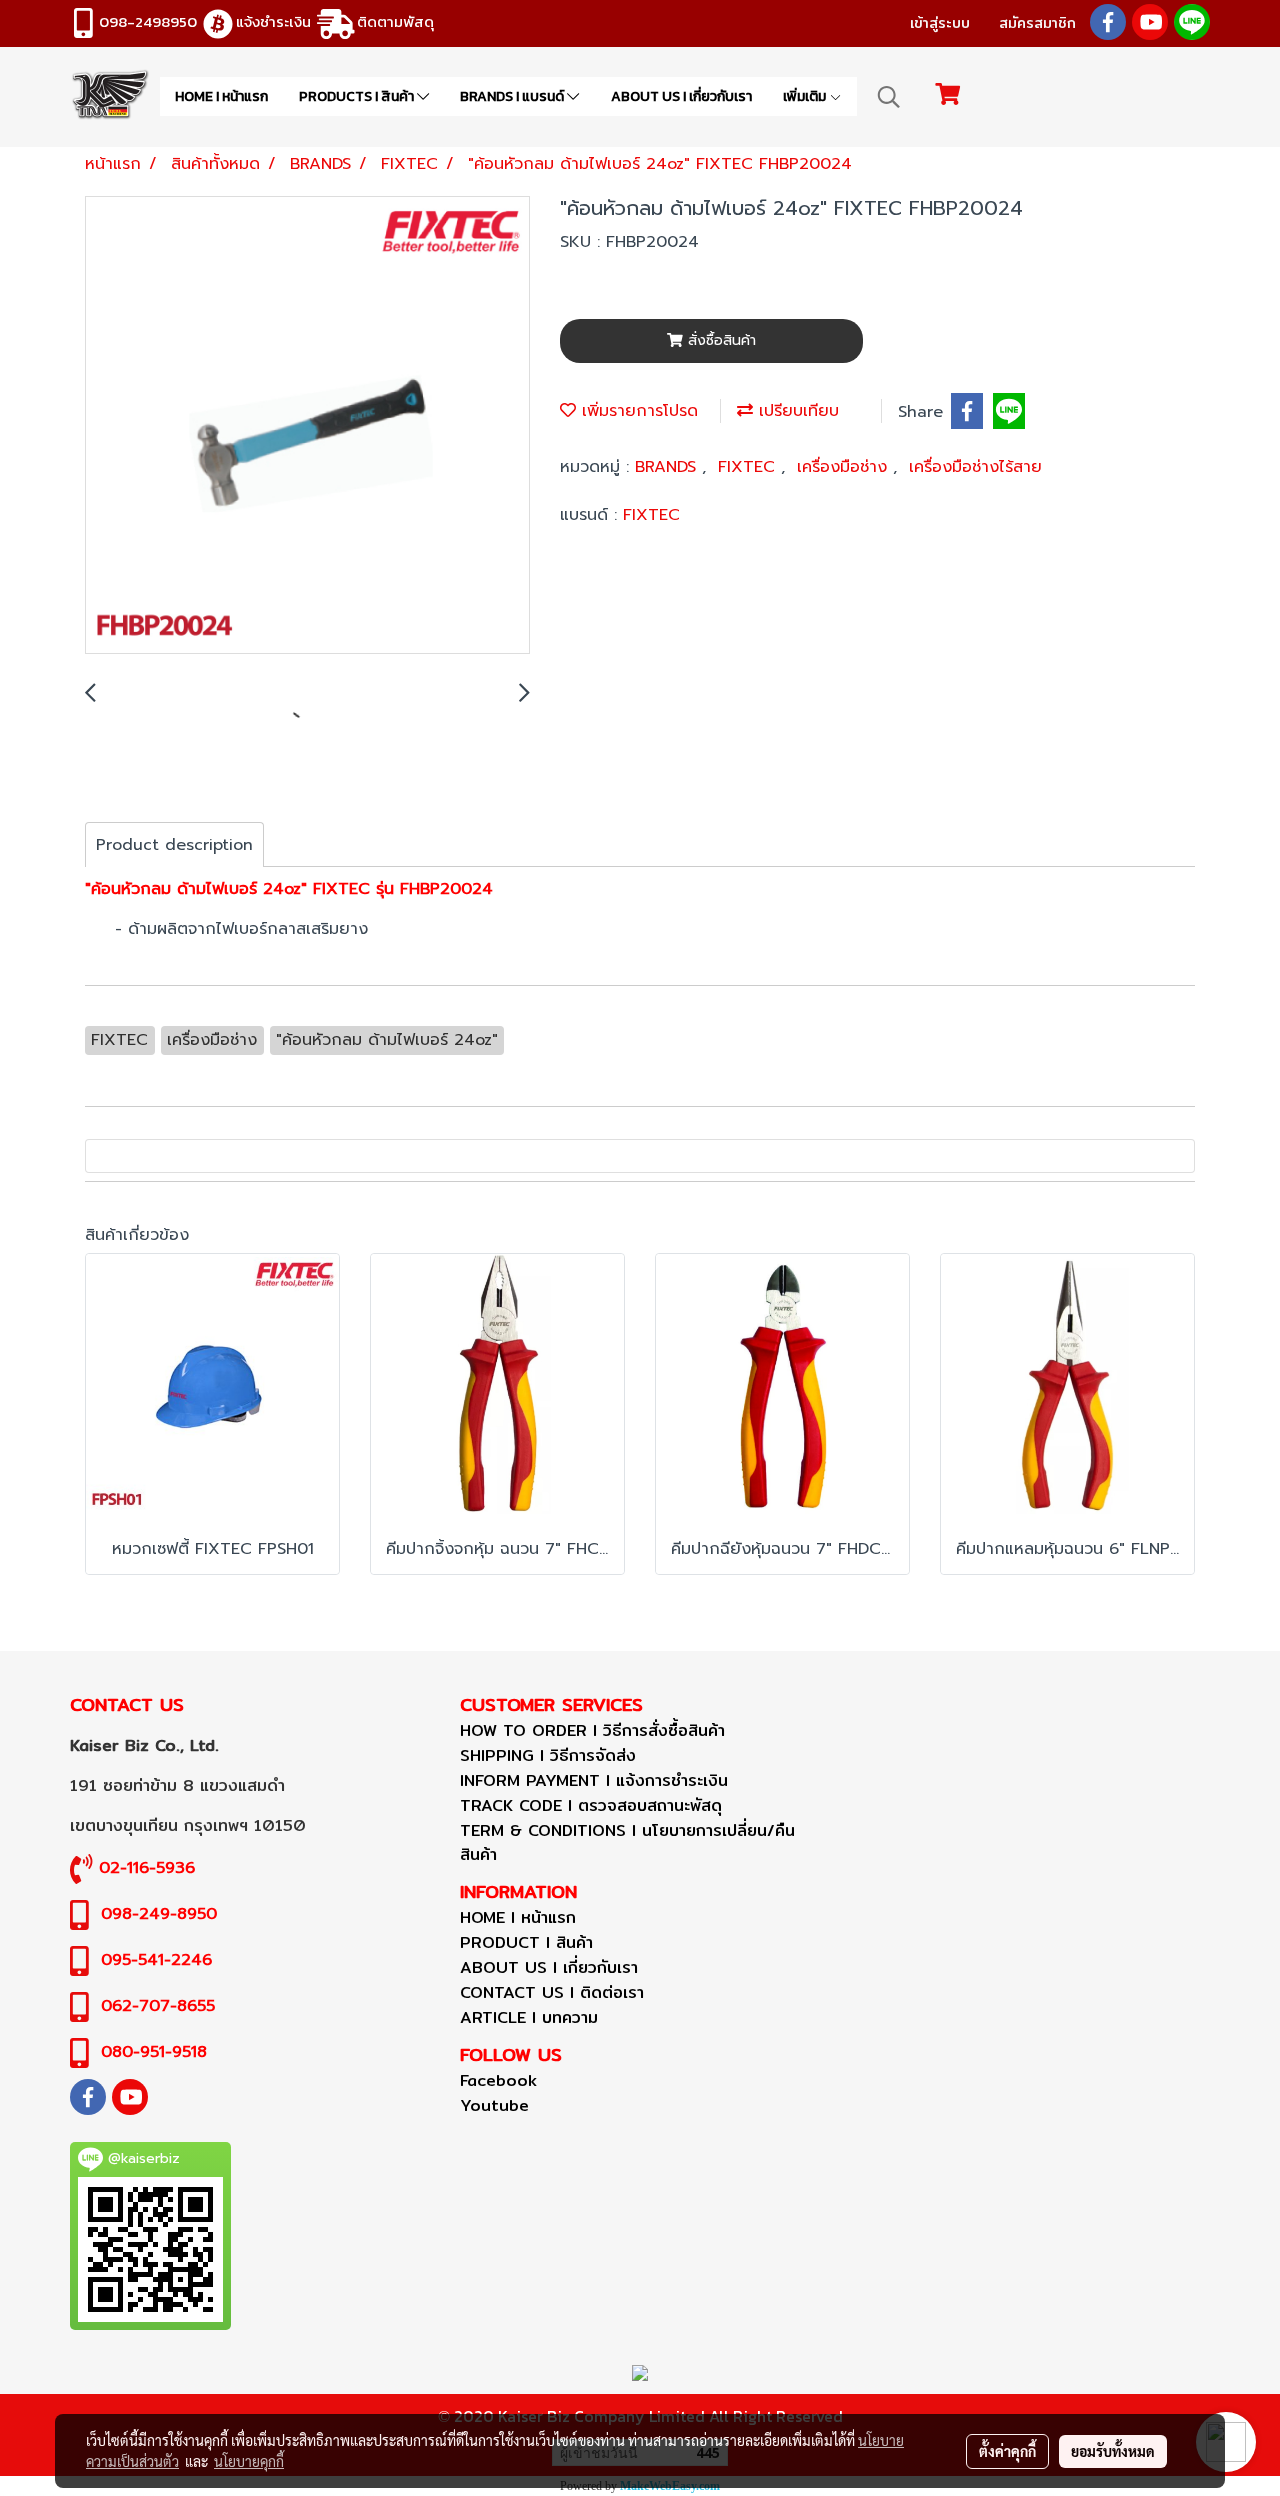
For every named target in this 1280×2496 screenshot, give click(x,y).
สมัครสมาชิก (1037, 23)
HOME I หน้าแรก (221, 96)
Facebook (498, 2080)
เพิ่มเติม (806, 96)
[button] (889, 97)
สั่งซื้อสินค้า (719, 340)
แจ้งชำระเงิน (273, 21)
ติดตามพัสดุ (395, 21)
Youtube (494, 2105)
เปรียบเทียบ (796, 411)
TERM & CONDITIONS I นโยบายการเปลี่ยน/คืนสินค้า (627, 1842)
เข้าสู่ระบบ (940, 23)
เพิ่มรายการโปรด (637, 411)
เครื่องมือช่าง (845, 467)
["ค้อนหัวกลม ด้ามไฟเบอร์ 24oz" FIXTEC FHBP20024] (307, 426)
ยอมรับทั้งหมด (1113, 2451)
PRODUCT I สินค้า (526, 1942)
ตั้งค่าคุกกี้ (1007, 2451)
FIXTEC (749, 467)
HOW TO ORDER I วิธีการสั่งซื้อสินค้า (592, 1730)
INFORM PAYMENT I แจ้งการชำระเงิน (594, 1780)
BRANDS (668, 467)
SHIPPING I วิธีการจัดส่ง (548, 1755)
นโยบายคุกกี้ (249, 2461)
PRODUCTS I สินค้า (358, 96)
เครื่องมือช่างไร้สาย (975, 467)
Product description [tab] (174, 845)
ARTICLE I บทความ (529, 2017)
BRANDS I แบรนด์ (513, 96)
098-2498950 (148, 21)
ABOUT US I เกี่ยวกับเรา (681, 96)
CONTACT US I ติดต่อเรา (552, 1992)
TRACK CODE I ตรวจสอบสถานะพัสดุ (591, 1805)
